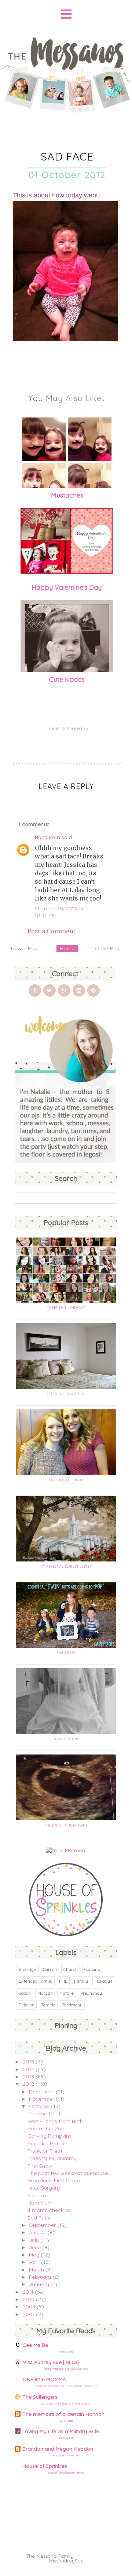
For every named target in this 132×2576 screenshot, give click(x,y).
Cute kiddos (67, 679)
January (39, 2284)
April (34, 2262)
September (42, 2225)
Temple (48, 2005)
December (42, 2092)
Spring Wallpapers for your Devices (66, 2369)
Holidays (103, 1981)
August (37, 2232)
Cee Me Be (35, 2345)
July (34, 2240)
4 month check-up (49, 2210)
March (36, 2270)
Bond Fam (47, 837)
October (39, 2106)
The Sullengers (40, 2397)
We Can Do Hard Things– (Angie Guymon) (66, 2403)
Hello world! (66, 2352)
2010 (29, 2299)
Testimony (72, 2005)
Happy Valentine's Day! (67, 587)
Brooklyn (78, 729)
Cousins (92, 1969)
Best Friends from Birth (55, 2121)
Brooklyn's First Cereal (54, 2180)
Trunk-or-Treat (45, 2151)
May (34, 2255)
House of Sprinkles (45, 2466)
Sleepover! (40, 2195)
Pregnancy (91, 1993)
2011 (28, 2292)
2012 (28, 2084)
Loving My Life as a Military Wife (61, 2431)
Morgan (45, 1993)
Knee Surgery (44, 2188)
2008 (29, 2307)
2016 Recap (66, 2421)
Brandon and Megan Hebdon (58, 2449)
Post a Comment (52, 931)
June (35, 2247)
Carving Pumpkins (49, 2136)
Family (81, 1981)
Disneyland (66, 2438)
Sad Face (39, 2218)
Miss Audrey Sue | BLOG (51, 2362)
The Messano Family (50, 2556)
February (40, 2277)
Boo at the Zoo (46, 2129)
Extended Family (36, 1981)
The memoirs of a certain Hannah (63, 2414)
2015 (28, 2062)
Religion (27, 2005)
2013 (28, 2077)
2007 (29, 2314)
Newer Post (25, 948)
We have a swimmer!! (66, 2455)
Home (67, 948)
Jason (25, 1993)
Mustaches (67, 495)
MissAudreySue (66, 2561)
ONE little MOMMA (44, 2379)
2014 (28, 2069)
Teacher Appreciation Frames (66, 2473)
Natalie (67, 1993)
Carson (50, 1969)
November (42, 2099)
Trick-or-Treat (44, 2114)
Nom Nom (40, 2203)
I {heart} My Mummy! (53, 2158)
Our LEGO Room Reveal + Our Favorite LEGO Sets (66, 2386)
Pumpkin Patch (46, 2143)
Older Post (108, 948)
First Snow (40, 2166)
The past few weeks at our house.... (70, 2173)
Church (71, 1969)
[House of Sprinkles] (66, 1934)
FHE (63, 1981)
